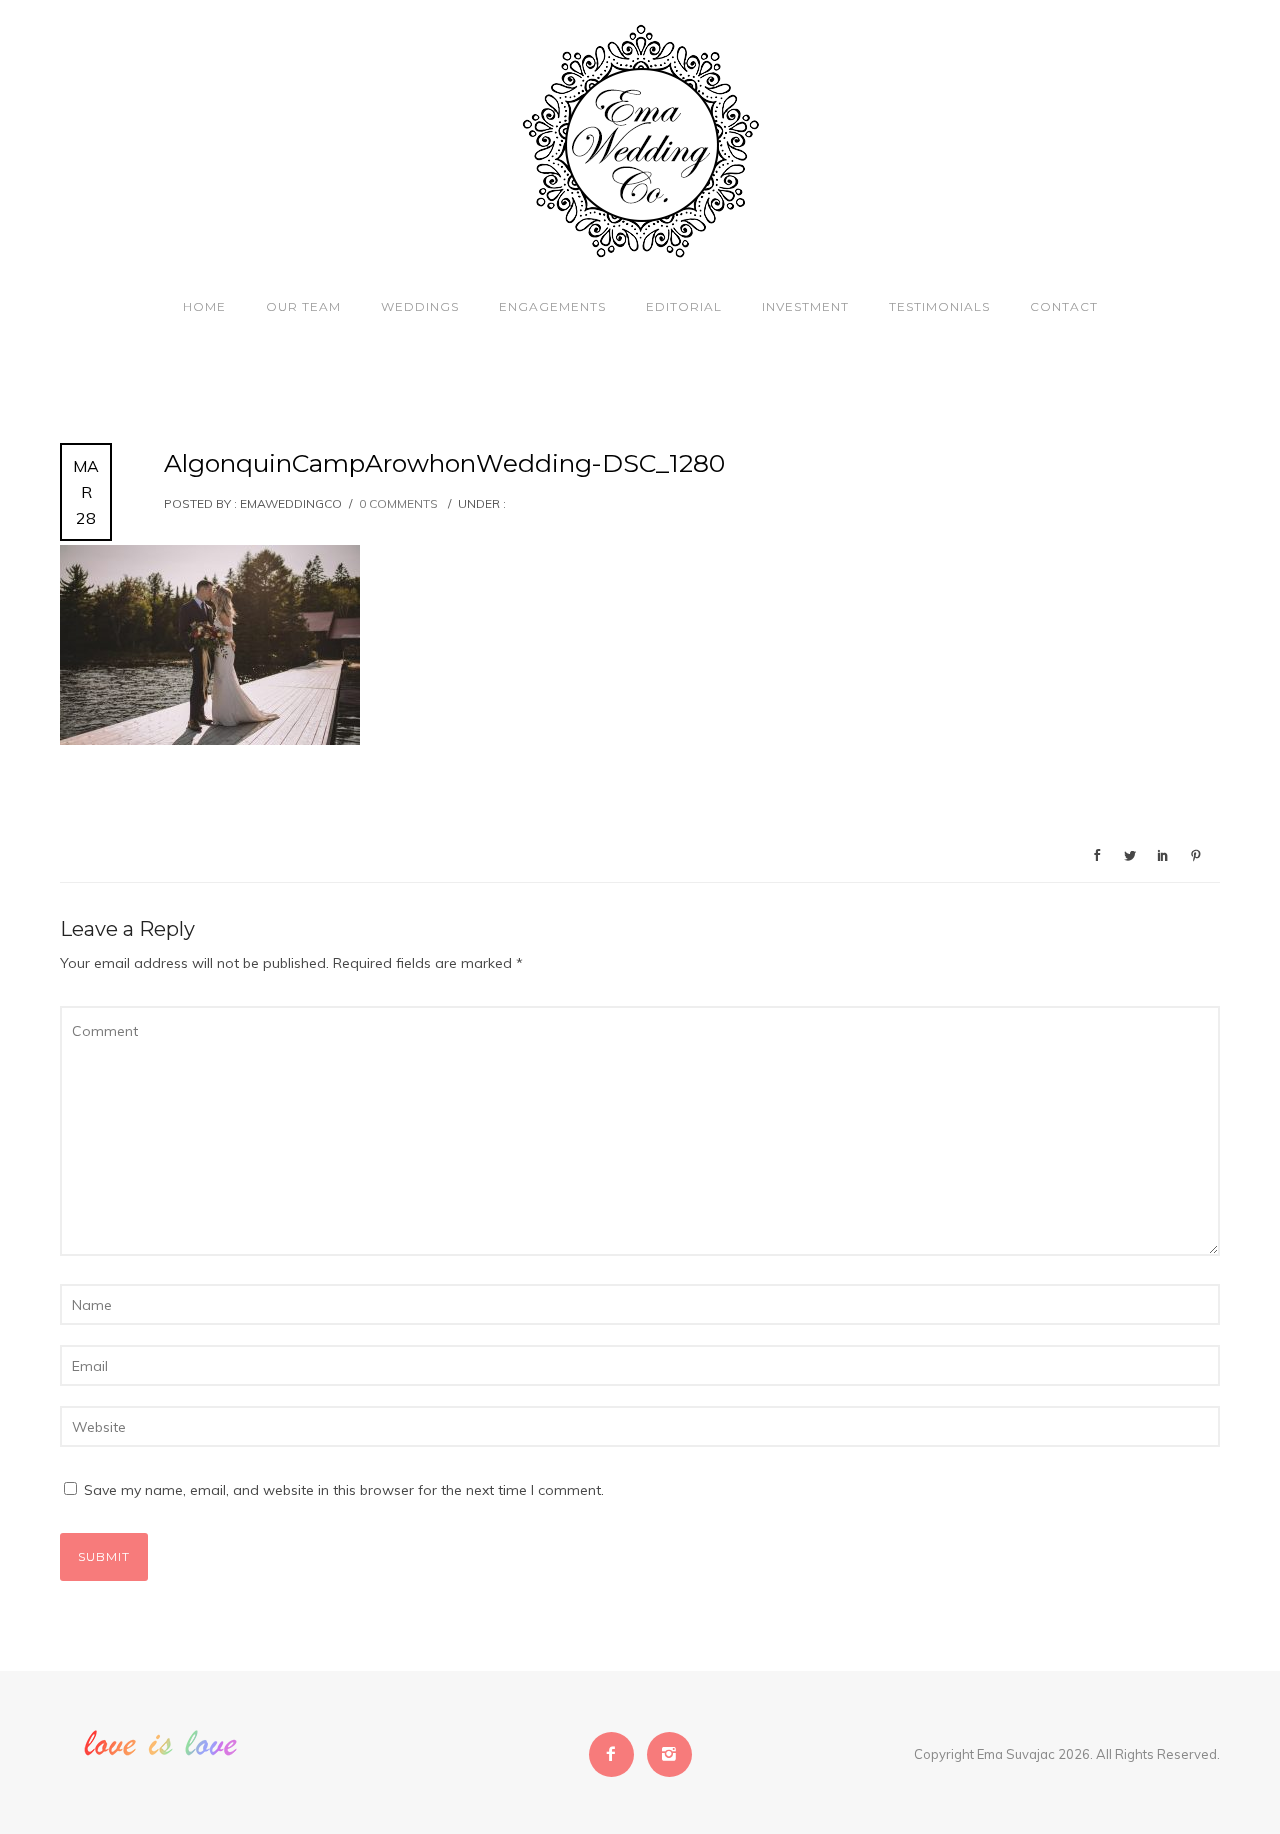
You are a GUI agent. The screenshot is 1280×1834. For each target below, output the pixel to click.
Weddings (420, 306)
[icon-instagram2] (669, 1754)
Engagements (552, 306)
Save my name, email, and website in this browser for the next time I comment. (344, 1490)
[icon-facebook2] (616, 1754)
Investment (805, 306)
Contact (1064, 306)
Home (204, 306)
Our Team (303, 306)
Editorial (684, 306)
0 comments (398, 503)
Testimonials (939, 306)
